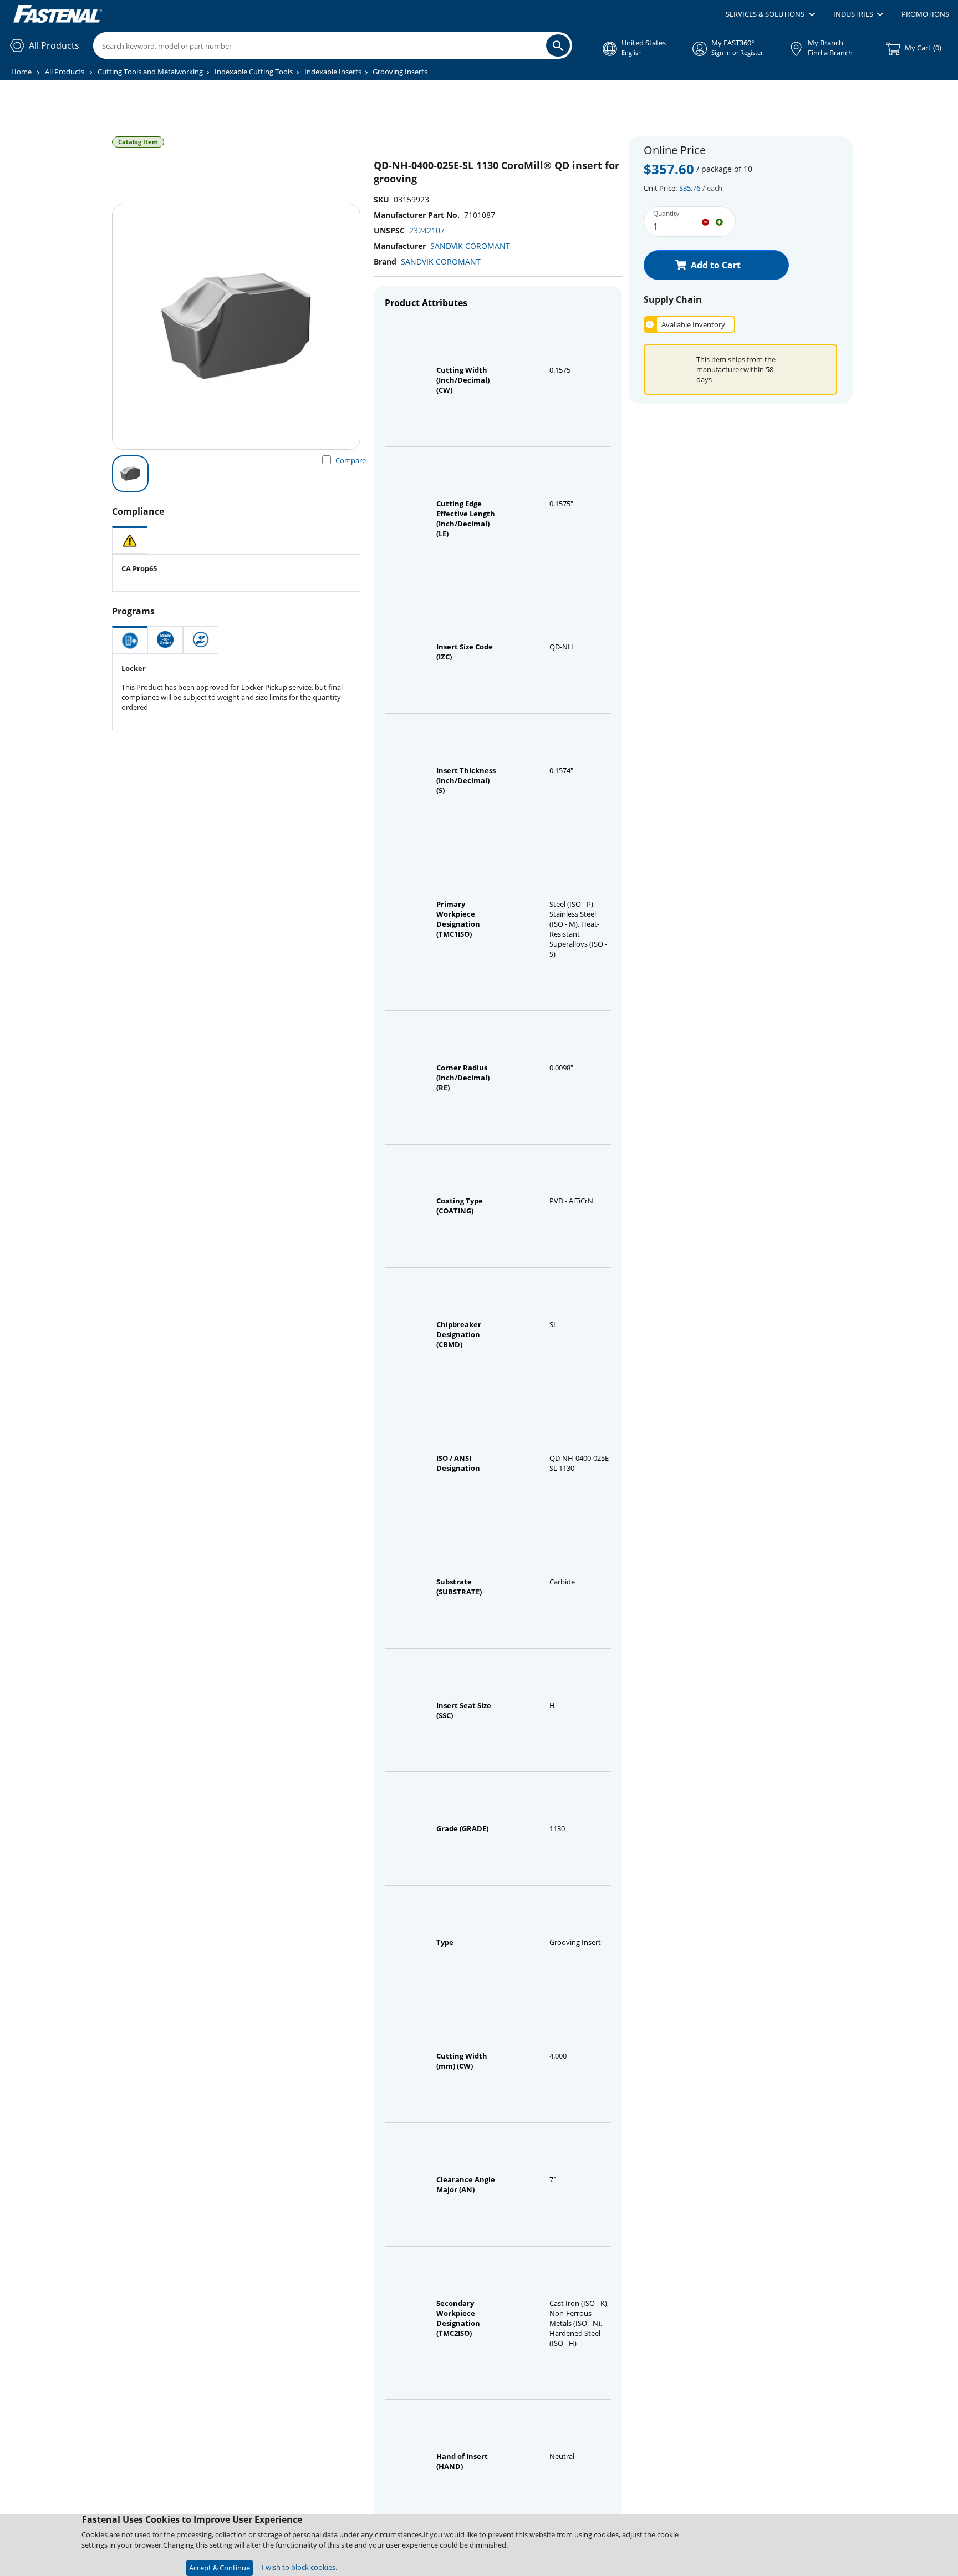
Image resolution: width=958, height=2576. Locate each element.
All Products (65, 72)
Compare (351, 460)
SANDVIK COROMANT (470, 246)
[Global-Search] (558, 45)
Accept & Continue (220, 2568)
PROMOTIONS (925, 14)
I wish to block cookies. (299, 2567)
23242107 (427, 230)
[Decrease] (705, 221)
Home (21, 72)
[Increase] (719, 221)
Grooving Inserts (400, 72)
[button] (770, 14)
